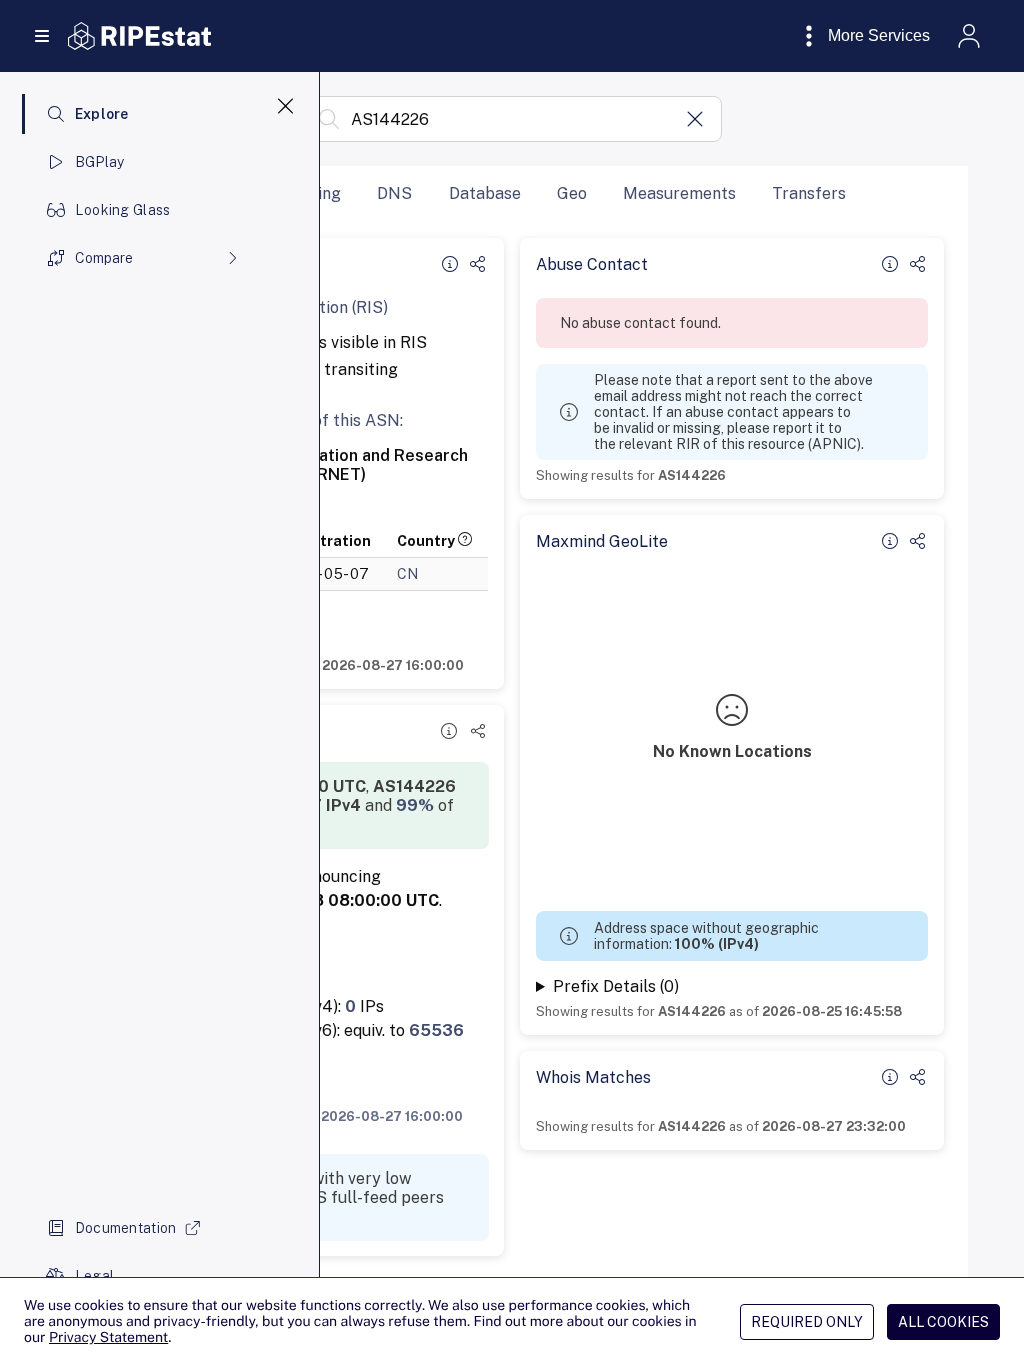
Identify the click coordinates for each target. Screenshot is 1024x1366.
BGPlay (100, 162)
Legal (94, 1276)
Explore (102, 114)
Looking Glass (123, 210)
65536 (436, 1030)
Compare (104, 258)
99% (415, 805)
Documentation (126, 1228)
